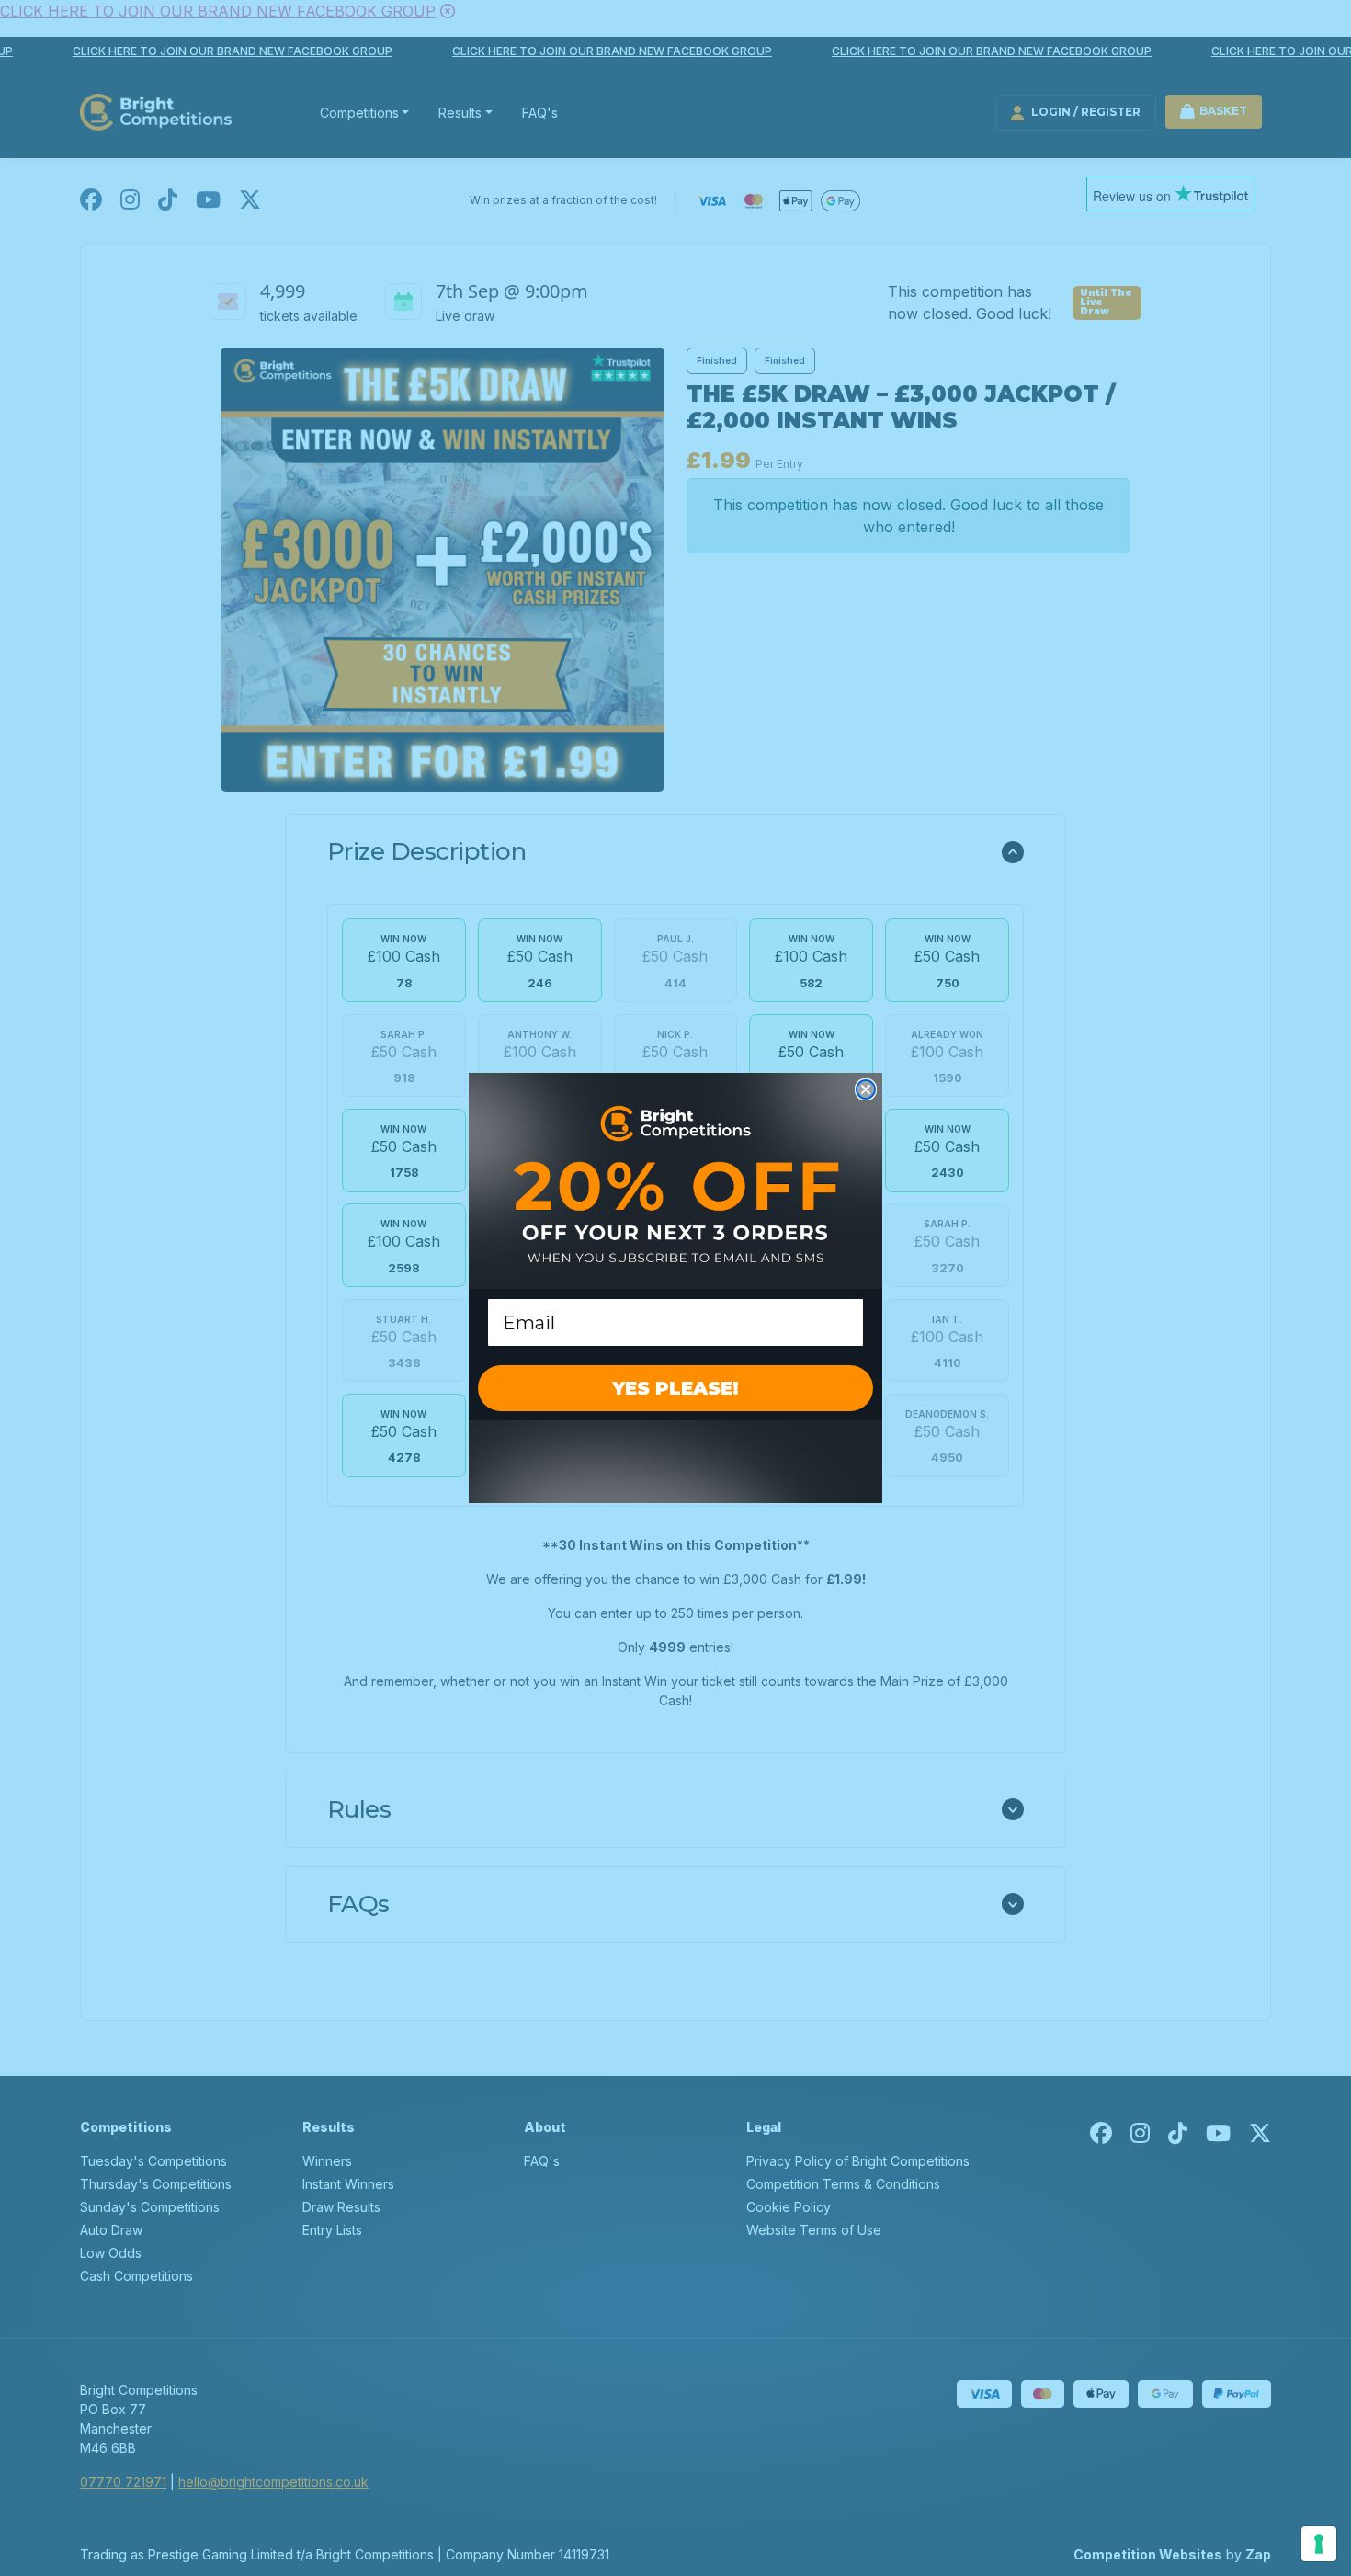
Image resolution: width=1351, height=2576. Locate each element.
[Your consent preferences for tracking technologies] (1319, 2544)
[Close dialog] (866, 1089)
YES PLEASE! (675, 1388)
